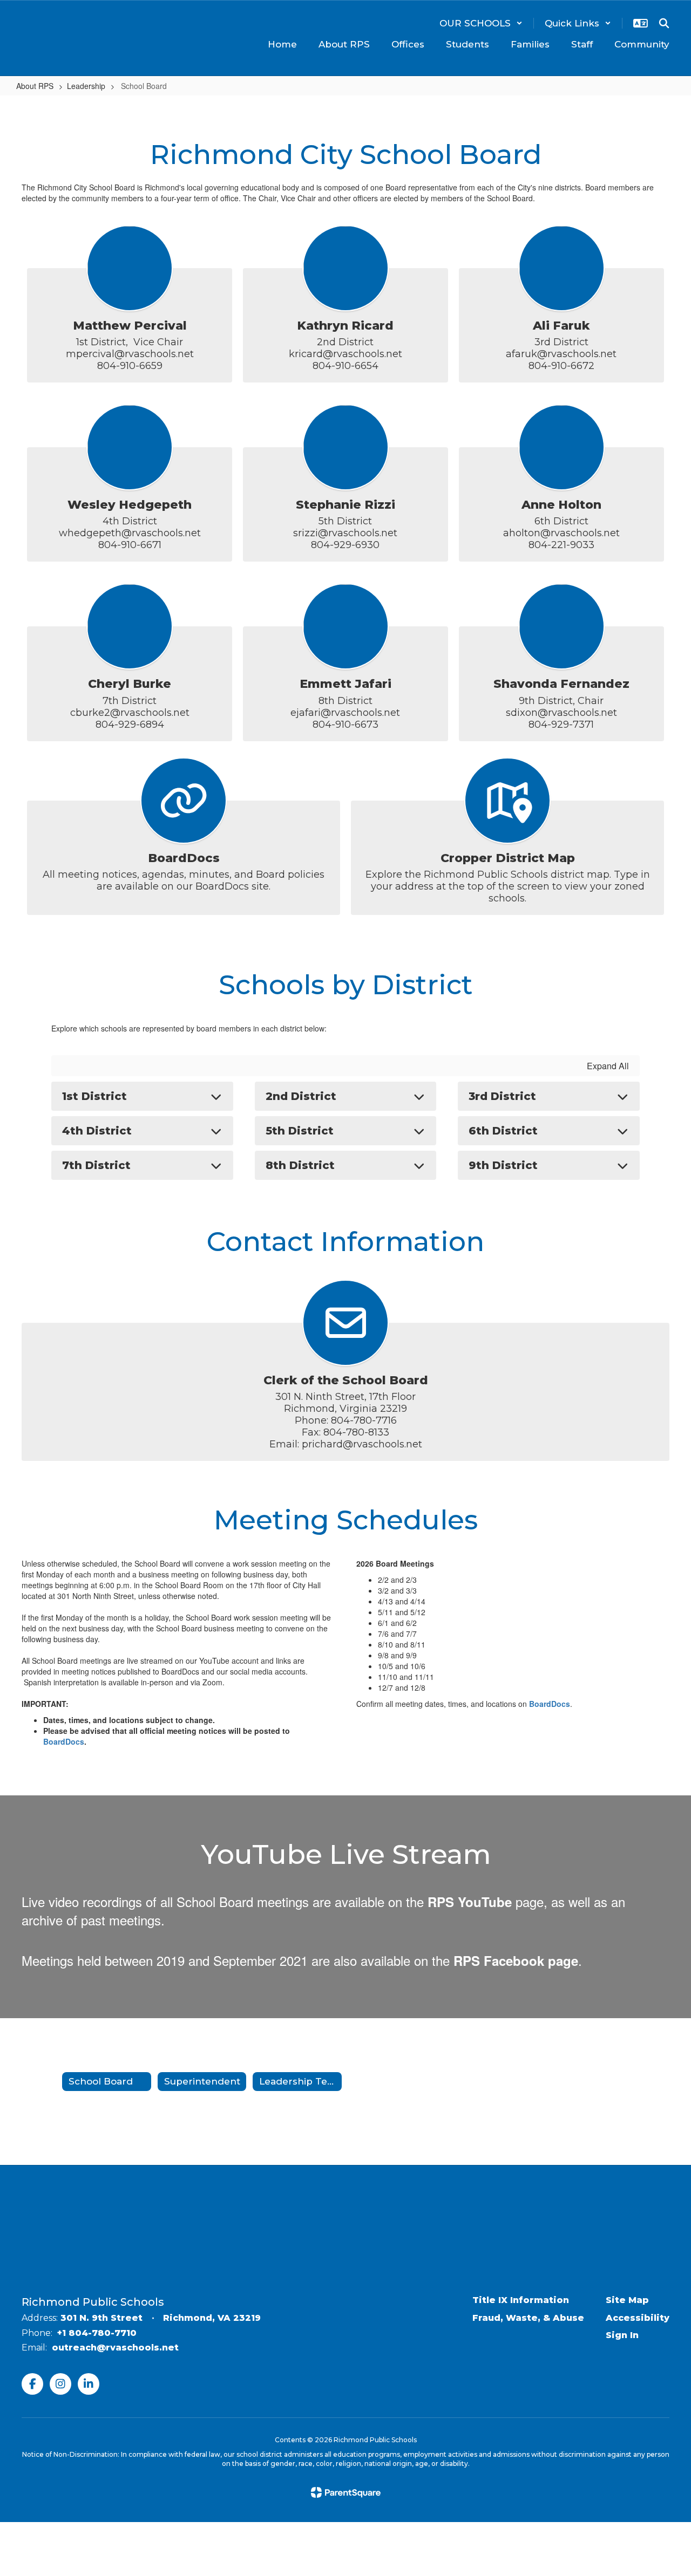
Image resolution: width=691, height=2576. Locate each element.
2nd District (301, 1096)
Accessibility (638, 2318)
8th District (300, 1165)
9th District (503, 1165)
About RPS (35, 86)
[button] (481, 23)
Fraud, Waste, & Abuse (528, 2318)
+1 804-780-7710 (97, 2333)
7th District (96, 1165)
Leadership (86, 86)
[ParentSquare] (346, 2492)
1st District (94, 1096)
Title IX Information (521, 2300)
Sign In (622, 2335)
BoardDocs (64, 1741)
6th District (503, 1131)
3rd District (502, 1096)
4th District (97, 1131)
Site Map (627, 2300)
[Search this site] (664, 23)
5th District (300, 1131)
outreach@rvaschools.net (115, 2348)
